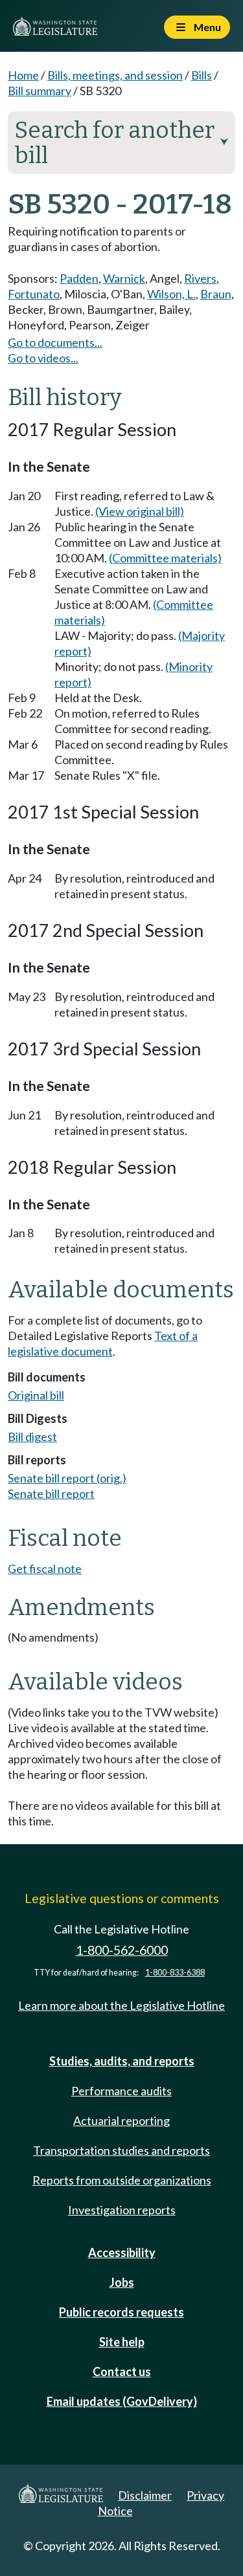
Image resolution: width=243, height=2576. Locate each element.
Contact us (122, 2372)
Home (23, 75)
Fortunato (34, 294)
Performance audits (121, 2091)
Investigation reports (122, 2210)
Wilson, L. (171, 294)
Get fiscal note (45, 1569)
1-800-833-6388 (175, 1973)
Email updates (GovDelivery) (122, 2401)
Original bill (36, 1395)
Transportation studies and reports (121, 2150)
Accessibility (122, 2252)
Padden (79, 278)
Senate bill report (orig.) (67, 1478)
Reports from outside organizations (122, 2180)
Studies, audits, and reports (122, 2061)
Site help (122, 2342)
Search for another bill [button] (121, 143)
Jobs (122, 2282)
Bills (202, 75)
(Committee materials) (165, 558)
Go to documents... (55, 342)
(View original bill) (140, 511)
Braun (216, 294)
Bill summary (40, 91)
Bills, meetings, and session (115, 75)
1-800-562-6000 (122, 1950)
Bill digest (32, 1437)
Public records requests (121, 2312)
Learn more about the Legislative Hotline (121, 2005)
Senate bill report (51, 1493)
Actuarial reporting (121, 2120)
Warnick (124, 278)
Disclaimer (145, 2495)
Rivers (200, 278)
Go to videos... (43, 358)
